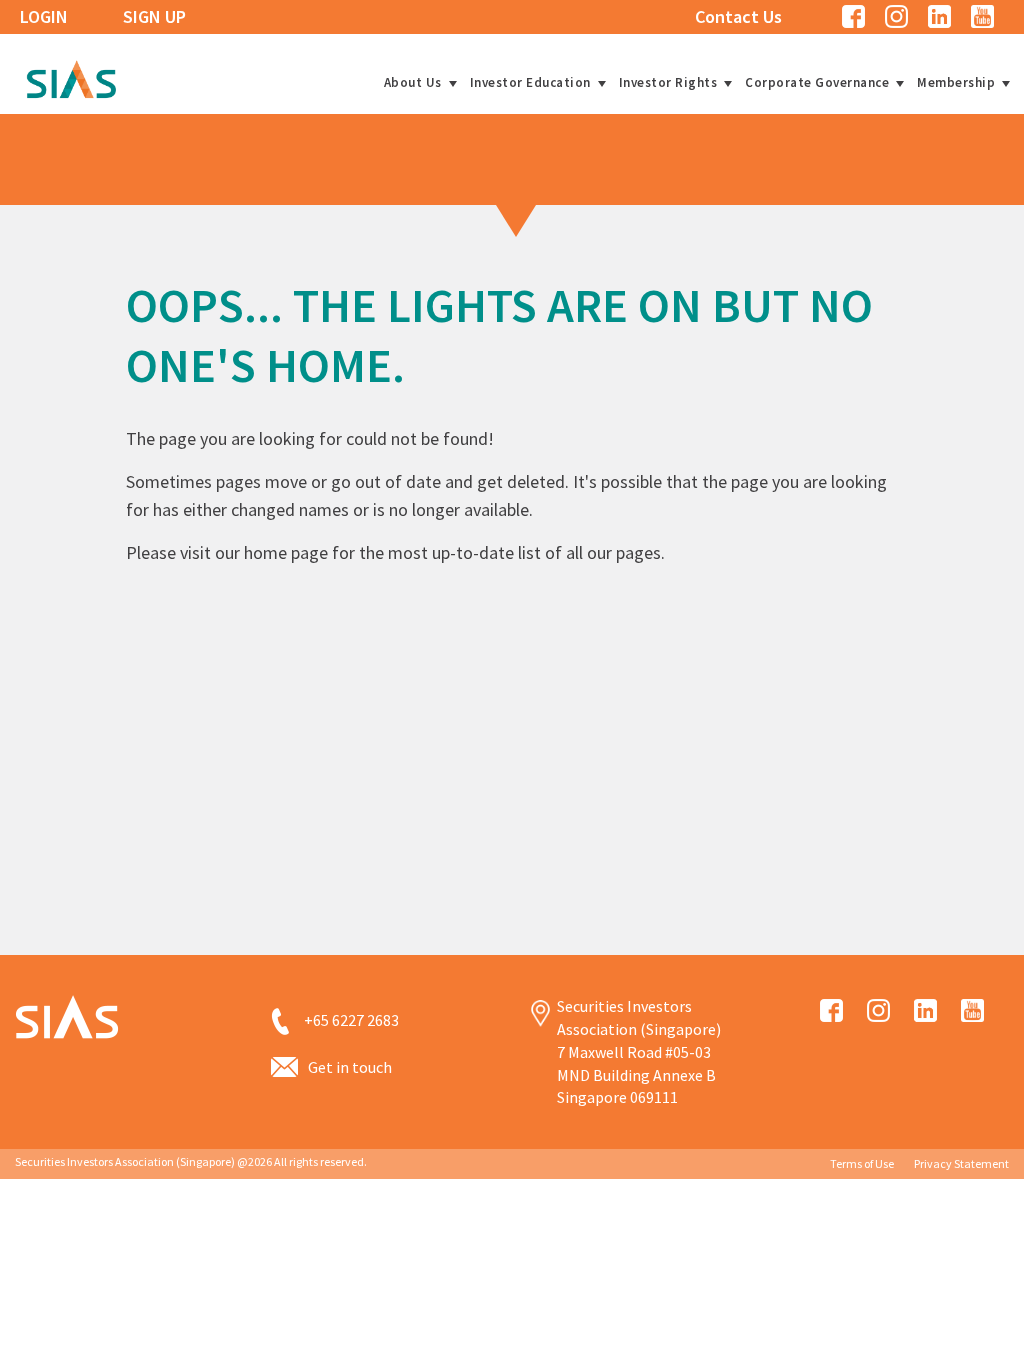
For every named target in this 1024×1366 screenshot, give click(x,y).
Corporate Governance (817, 82)
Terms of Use (862, 1163)
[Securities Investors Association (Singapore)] (71, 76)
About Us (413, 82)
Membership (956, 82)
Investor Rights (668, 82)
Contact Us (738, 16)
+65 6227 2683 (351, 1020)
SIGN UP (154, 16)
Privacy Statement (961, 1163)
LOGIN (44, 16)
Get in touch (350, 1067)
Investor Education (530, 82)
